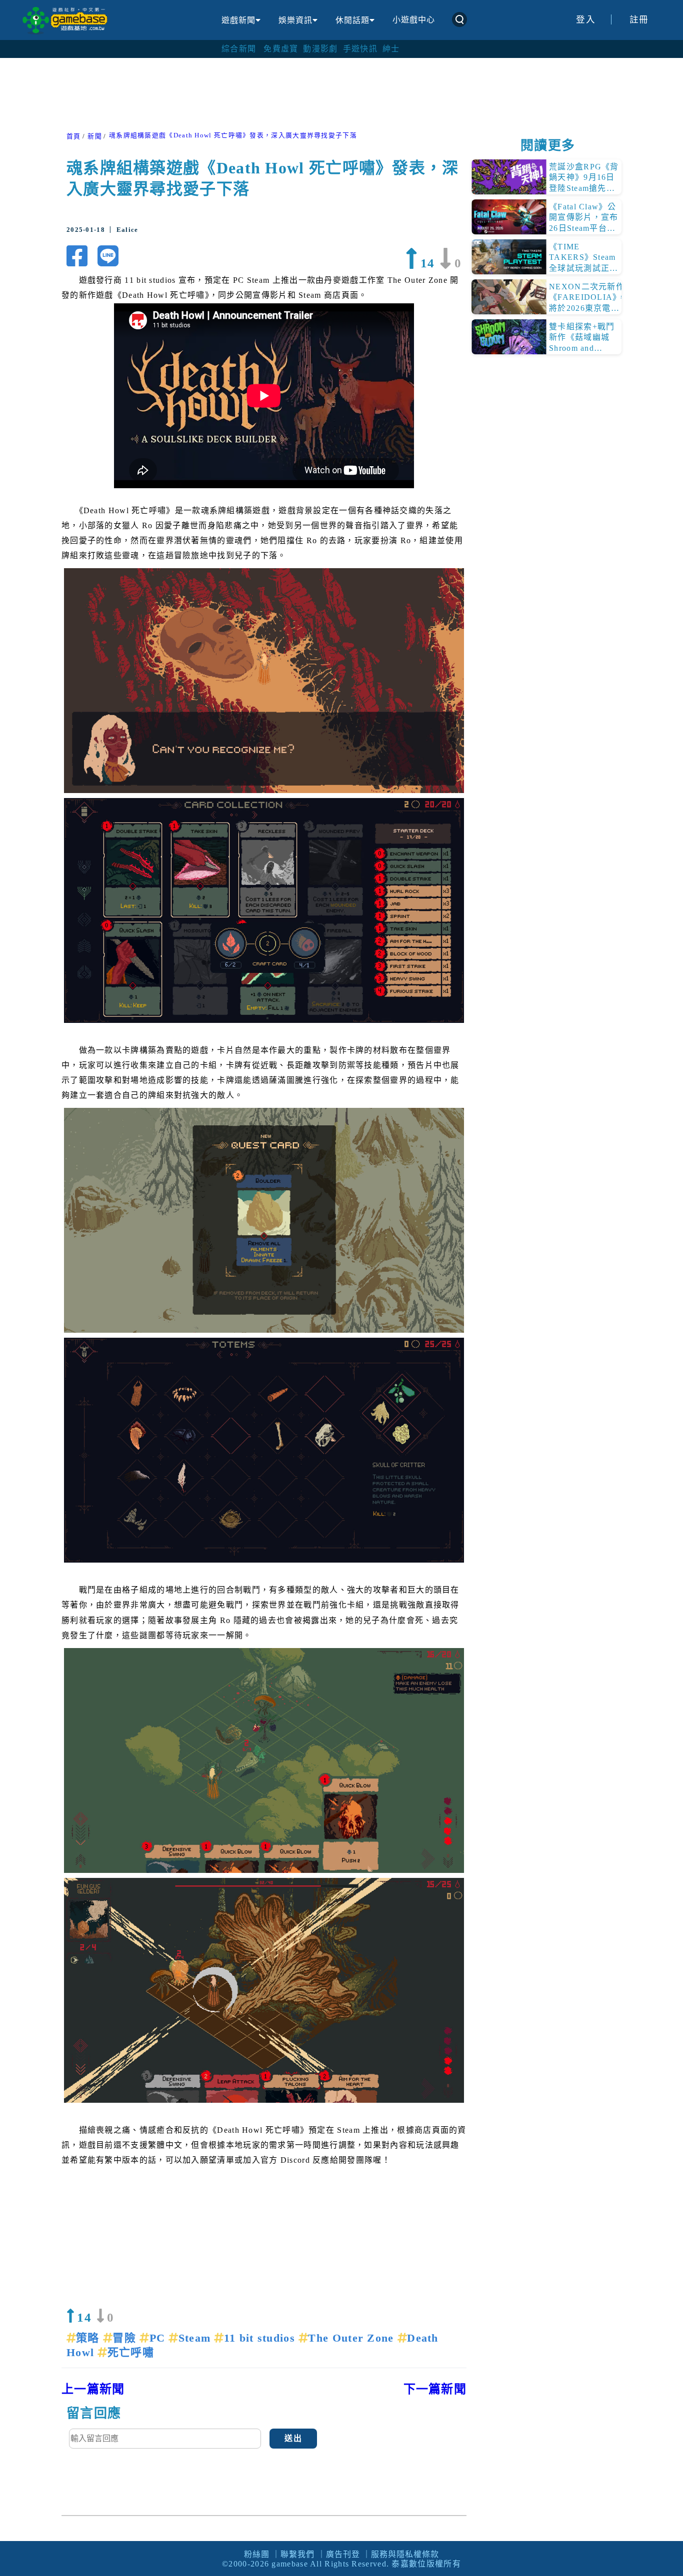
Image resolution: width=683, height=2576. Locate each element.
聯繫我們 (297, 2554)
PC (159, 2338)
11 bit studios (261, 2338)
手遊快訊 (360, 49)
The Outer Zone (353, 2338)
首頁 (74, 136)
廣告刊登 (343, 2554)
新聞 (95, 136)
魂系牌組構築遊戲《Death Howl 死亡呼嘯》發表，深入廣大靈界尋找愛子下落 (233, 135)
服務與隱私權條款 (405, 2554)
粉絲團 (257, 2554)
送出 (293, 2438)
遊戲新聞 (238, 20)
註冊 (639, 19)
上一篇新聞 (93, 2389)
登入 (586, 19)
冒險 (126, 2338)
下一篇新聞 (435, 2389)
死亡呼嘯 (130, 2352)
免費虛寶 (281, 49)
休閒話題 (352, 20)
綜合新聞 (239, 49)
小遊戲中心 (414, 20)
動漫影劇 (320, 49)
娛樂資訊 (295, 20)
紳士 (391, 49)
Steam (196, 2338)
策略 (89, 2338)
